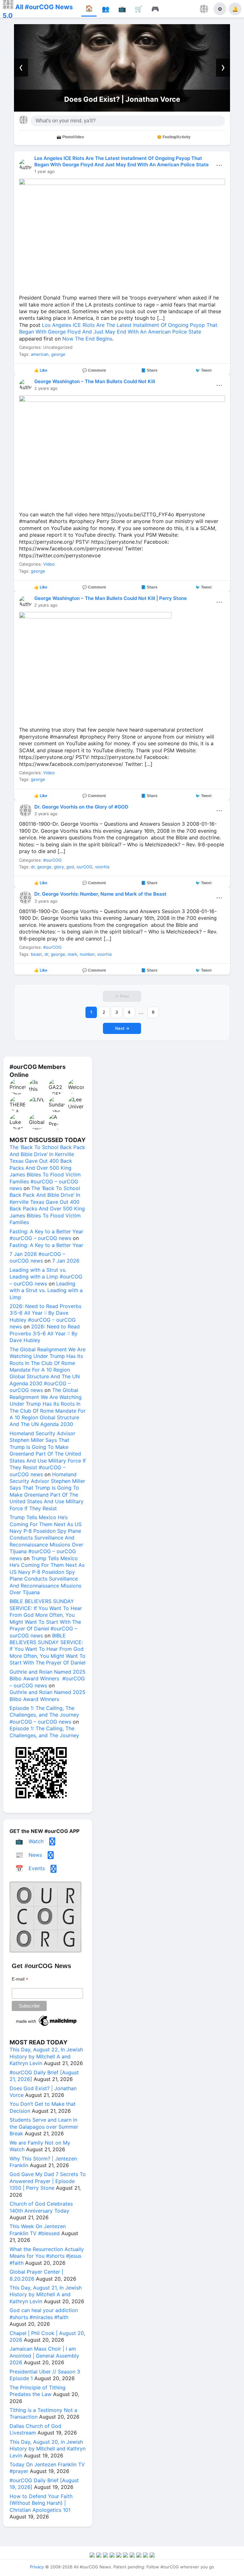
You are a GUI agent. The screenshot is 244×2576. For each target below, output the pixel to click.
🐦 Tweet (203, 370)
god (70, 867)
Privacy (37, 2567)
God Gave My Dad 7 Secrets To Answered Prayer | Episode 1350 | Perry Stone (48, 2181)
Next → (122, 1028)
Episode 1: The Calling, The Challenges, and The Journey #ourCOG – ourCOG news (44, 1715)
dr (33, 867)
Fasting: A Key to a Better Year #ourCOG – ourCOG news (46, 1235)
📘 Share (149, 370)
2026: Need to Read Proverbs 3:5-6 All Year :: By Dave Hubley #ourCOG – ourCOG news (45, 1316)
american (40, 354)
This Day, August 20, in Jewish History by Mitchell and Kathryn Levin (47, 2449)
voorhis (102, 867)
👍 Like (41, 370)
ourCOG (85, 867)
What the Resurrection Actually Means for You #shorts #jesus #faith (47, 2256)
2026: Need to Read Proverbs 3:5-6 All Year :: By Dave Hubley (45, 1333)
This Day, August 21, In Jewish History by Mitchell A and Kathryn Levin (46, 2294)
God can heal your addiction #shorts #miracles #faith (44, 2314)
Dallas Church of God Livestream (35, 2429)
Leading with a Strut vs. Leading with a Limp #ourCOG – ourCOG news (46, 1277)
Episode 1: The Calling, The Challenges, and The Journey (44, 1732)
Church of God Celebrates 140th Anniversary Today (41, 2207)
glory (59, 867)
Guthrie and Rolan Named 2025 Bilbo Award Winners (47, 1695)
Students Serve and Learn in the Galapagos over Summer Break (44, 2127)
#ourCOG (52, 860)
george (58, 354)
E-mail (20, 1979)
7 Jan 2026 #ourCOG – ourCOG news (37, 1257)
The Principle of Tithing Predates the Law (37, 2391)
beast (36, 954)
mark (72, 954)
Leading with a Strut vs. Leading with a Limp (46, 1290)
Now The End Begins (87, 339)
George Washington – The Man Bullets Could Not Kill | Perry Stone (111, 598)
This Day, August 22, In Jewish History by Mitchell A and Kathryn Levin (46, 2056)
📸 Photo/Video (70, 137)
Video (49, 564)
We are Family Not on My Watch (122, 99)
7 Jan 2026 (66, 1261)
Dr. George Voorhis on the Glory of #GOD (81, 807)
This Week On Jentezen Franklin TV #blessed (38, 2230)
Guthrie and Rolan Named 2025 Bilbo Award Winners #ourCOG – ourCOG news (47, 1679)
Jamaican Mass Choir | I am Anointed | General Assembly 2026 (44, 2356)
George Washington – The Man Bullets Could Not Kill (95, 381)
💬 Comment (94, 370)
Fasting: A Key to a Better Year (46, 1245)
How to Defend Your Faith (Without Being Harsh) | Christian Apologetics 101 (41, 2503)
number (87, 954)
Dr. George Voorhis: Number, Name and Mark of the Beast (100, 894)
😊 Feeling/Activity (174, 137)
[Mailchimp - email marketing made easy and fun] (47, 2026)
